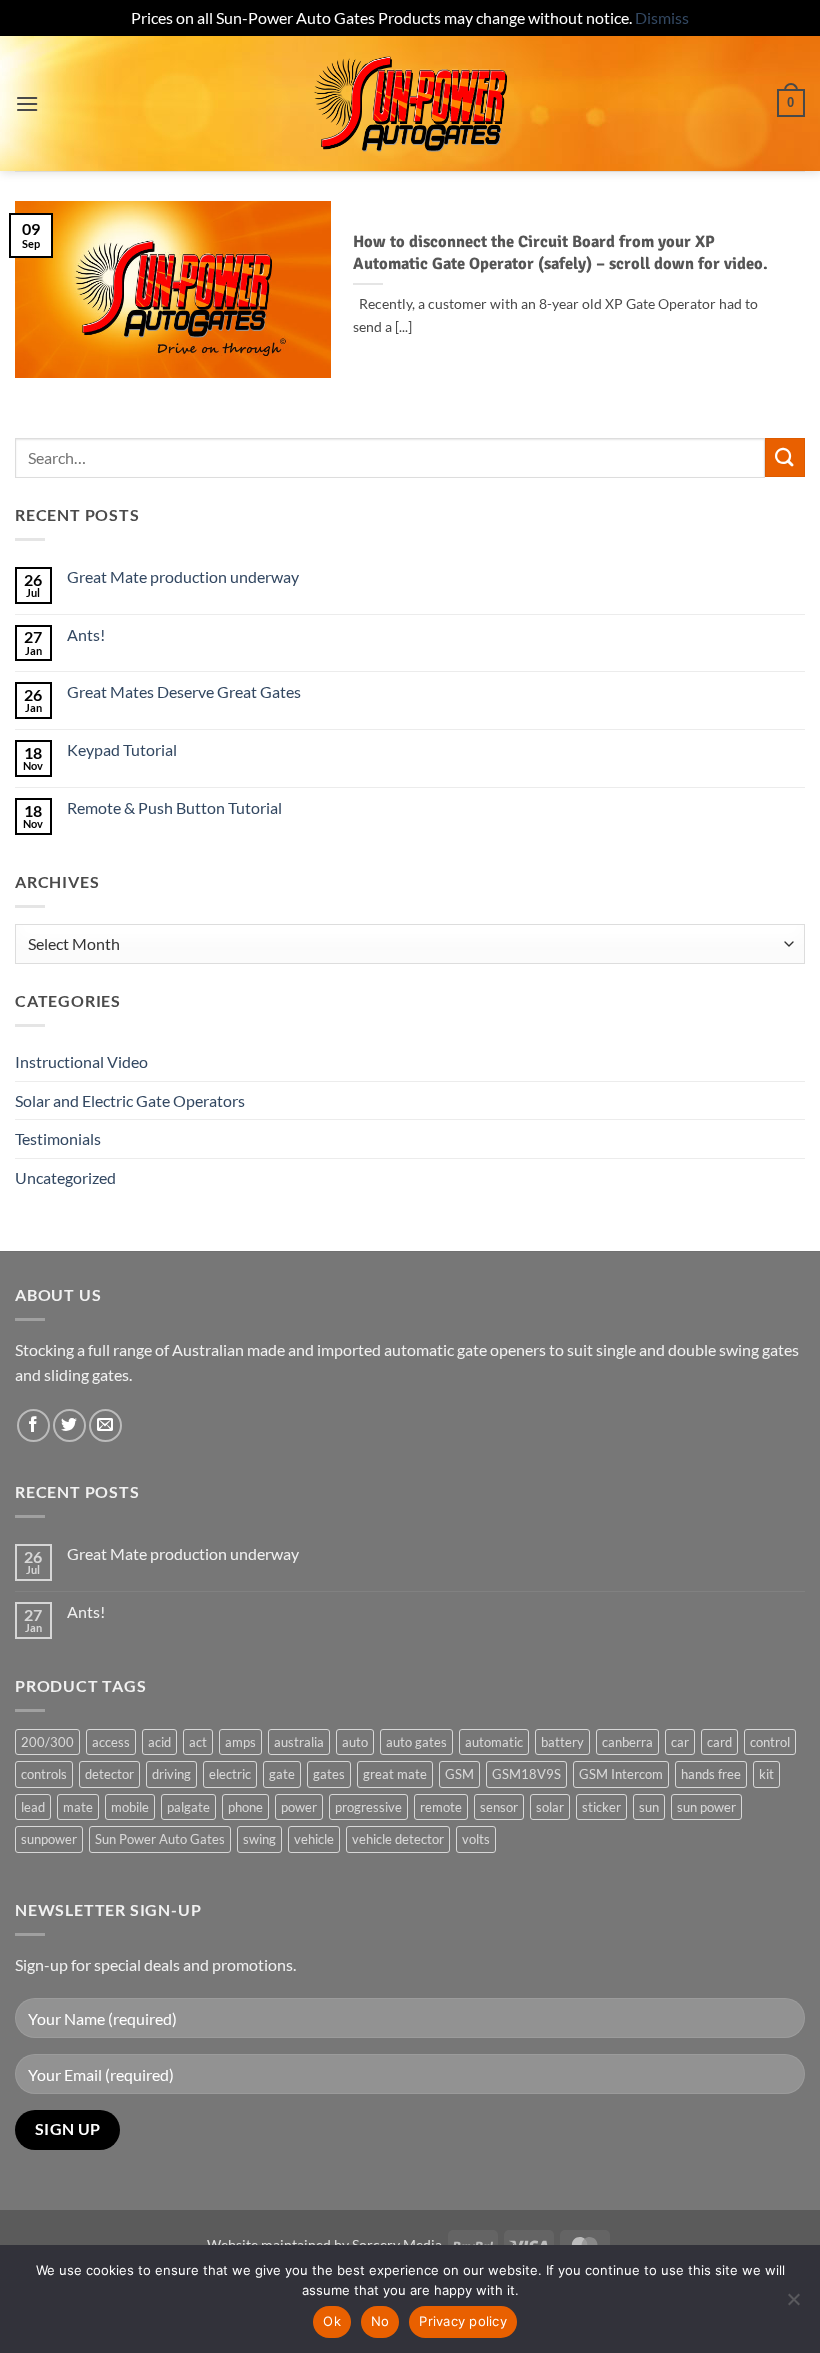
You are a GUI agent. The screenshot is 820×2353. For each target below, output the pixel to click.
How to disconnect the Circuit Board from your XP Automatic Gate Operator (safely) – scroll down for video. (560, 252)
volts (476, 1839)
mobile (130, 1807)
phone (245, 1807)
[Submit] (785, 457)
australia (299, 1742)
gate (282, 1774)
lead (33, 1807)
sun (649, 1807)
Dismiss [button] (662, 17)
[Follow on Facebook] (33, 1425)
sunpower (49, 1839)
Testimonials (58, 1138)
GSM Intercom (621, 1774)
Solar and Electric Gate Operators (130, 1100)
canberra (627, 1742)
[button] (27, 103)
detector (109, 1774)
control (770, 1742)
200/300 (47, 1742)
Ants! (86, 634)
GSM (459, 1774)
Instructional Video (81, 1061)
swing (259, 1839)
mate (78, 1807)
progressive (368, 1807)
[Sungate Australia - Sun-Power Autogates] (410, 103)
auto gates (416, 1742)
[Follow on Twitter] (69, 1425)
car (680, 1742)
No (380, 2321)
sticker (601, 1807)
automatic (494, 1742)
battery (562, 1742)
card (719, 1742)
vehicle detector (398, 1839)
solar (550, 1807)
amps (240, 1742)
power (299, 1807)
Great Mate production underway (183, 576)
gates (329, 1774)
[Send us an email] (105, 1425)
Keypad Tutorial (122, 749)
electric (230, 1774)
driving (171, 1774)
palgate (188, 1807)
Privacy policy (463, 2321)
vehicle (314, 1839)
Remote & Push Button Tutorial (174, 807)
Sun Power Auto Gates (160, 1839)
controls (44, 1774)
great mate (395, 1774)
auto (355, 1742)
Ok (332, 2321)
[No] (793, 2305)
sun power (706, 1807)
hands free (711, 1774)
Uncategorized (65, 1177)
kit (766, 1774)
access (111, 1742)
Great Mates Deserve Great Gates (184, 691)
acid (159, 1742)
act (198, 1742)
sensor (499, 1807)
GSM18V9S (526, 1774)
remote (441, 1807)
